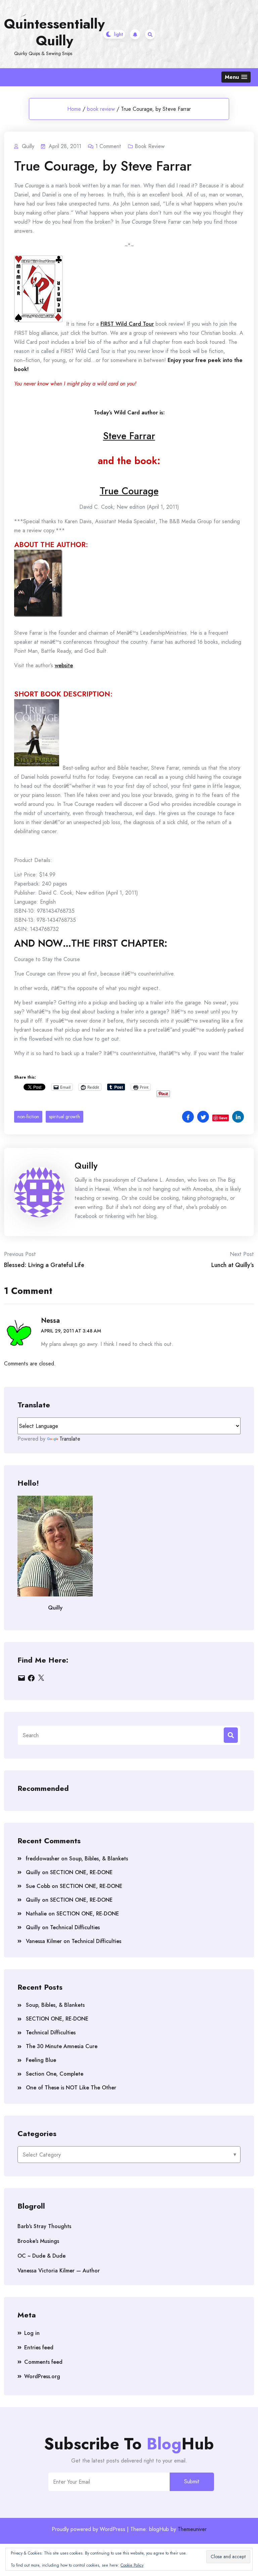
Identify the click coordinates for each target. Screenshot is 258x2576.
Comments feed (43, 2362)
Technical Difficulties (75, 1927)
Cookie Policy (132, 2565)
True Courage (129, 491)
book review (101, 109)
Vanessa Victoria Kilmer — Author (59, 2271)
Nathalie (36, 1914)
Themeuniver (192, 2529)
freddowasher (43, 1859)
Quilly (86, 1166)
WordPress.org (42, 2376)
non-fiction (28, 1117)
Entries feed (39, 2347)
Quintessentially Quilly (54, 32)
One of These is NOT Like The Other (71, 2088)
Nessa (50, 1321)
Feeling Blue (41, 2060)
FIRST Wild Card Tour (127, 324)
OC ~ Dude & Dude (41, 2256)
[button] (236, 77)
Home (74, 109)
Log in (32, 2333)
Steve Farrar (129, 436)
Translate (70, 1439)
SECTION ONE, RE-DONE (81, 1872)
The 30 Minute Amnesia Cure (62, 2046)
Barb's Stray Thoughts (44, 2226)
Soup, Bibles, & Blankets (99, 1859)
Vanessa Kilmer (44, 1941)
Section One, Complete (55, 2074)
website (64, 665)
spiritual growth (64, 1117)
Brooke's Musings (38, 2241)
